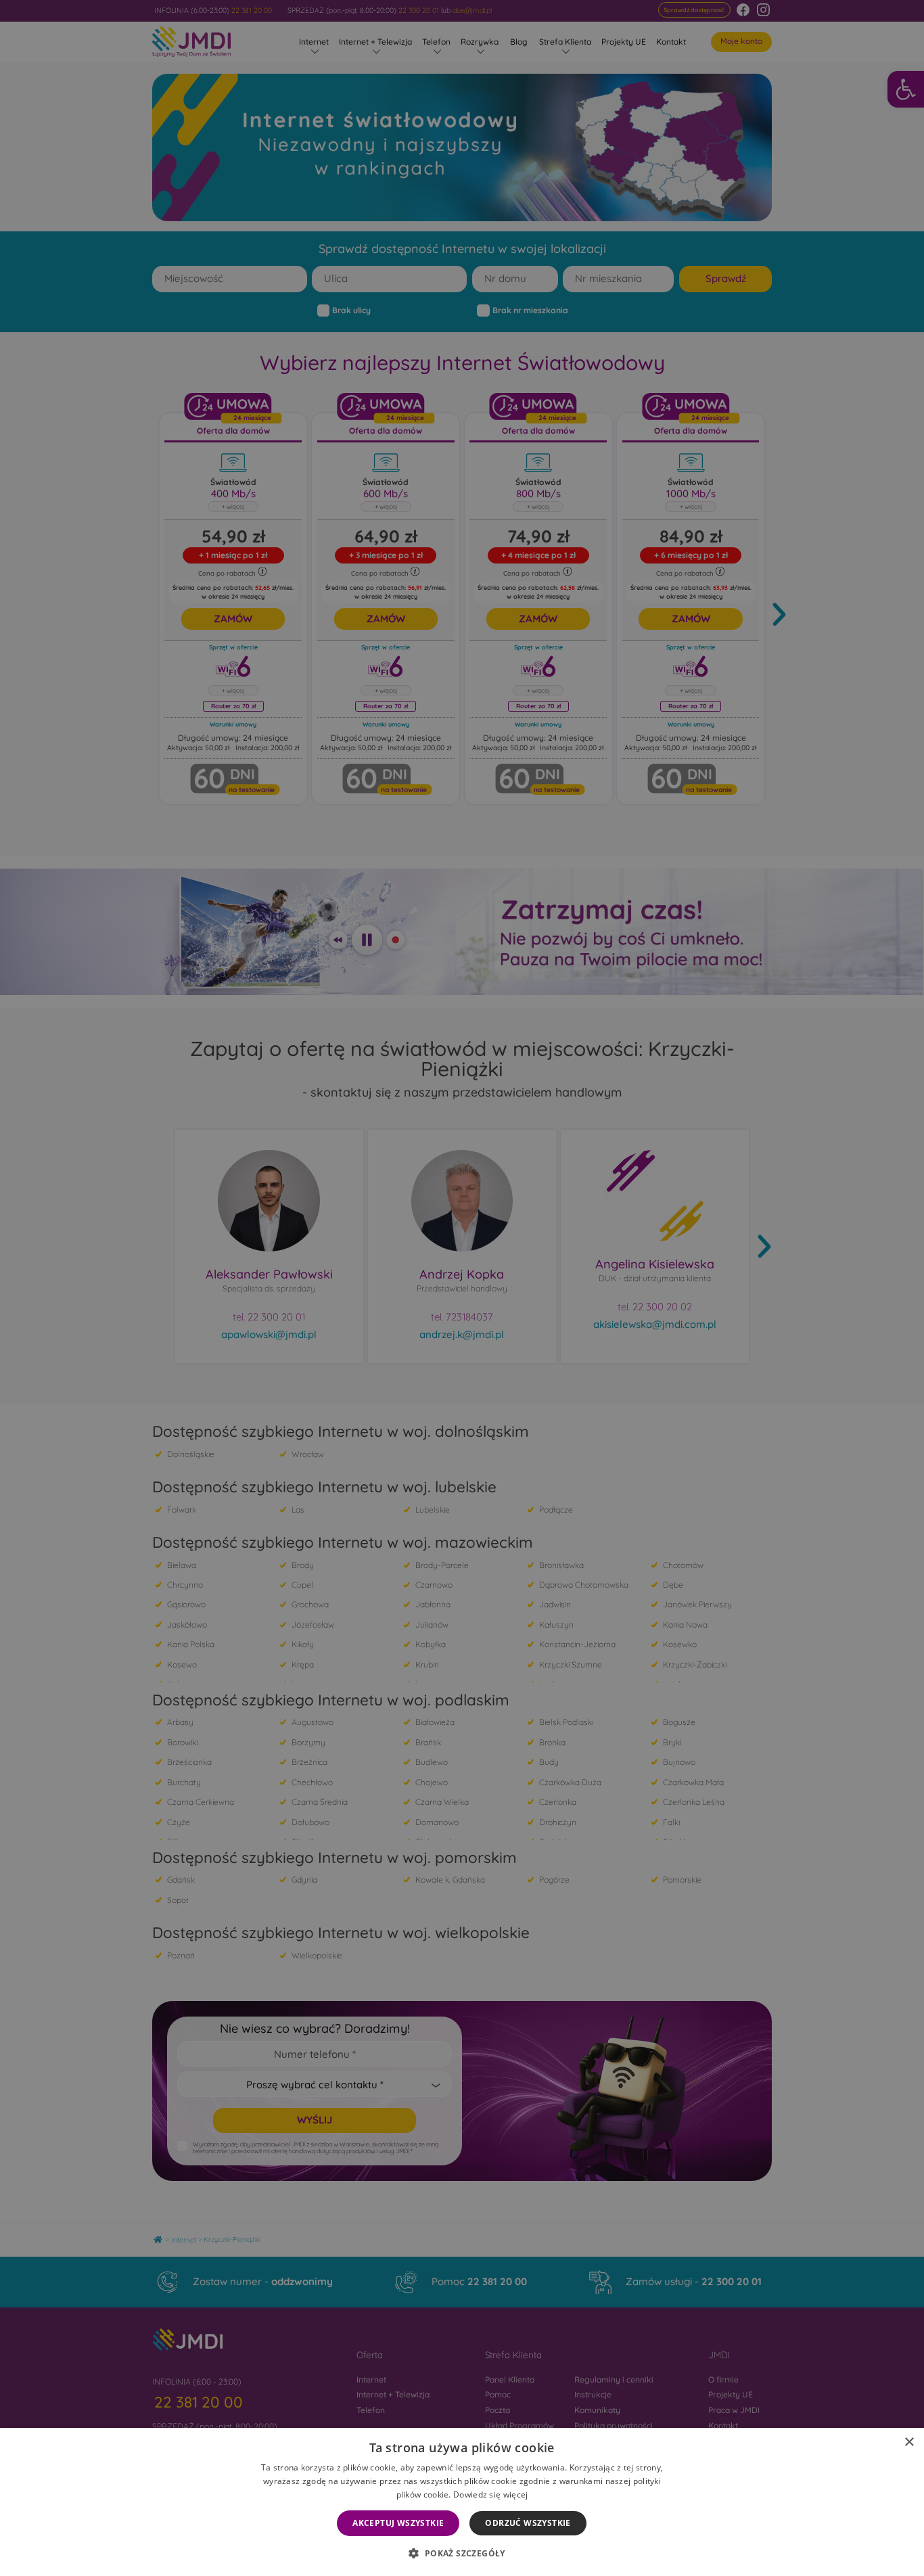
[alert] (462, 1288)
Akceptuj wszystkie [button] (398, 2523)
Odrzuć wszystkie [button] (528, 2523)
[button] (462, 2553)
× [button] (909, 2442)
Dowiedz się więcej (490, 2494)
